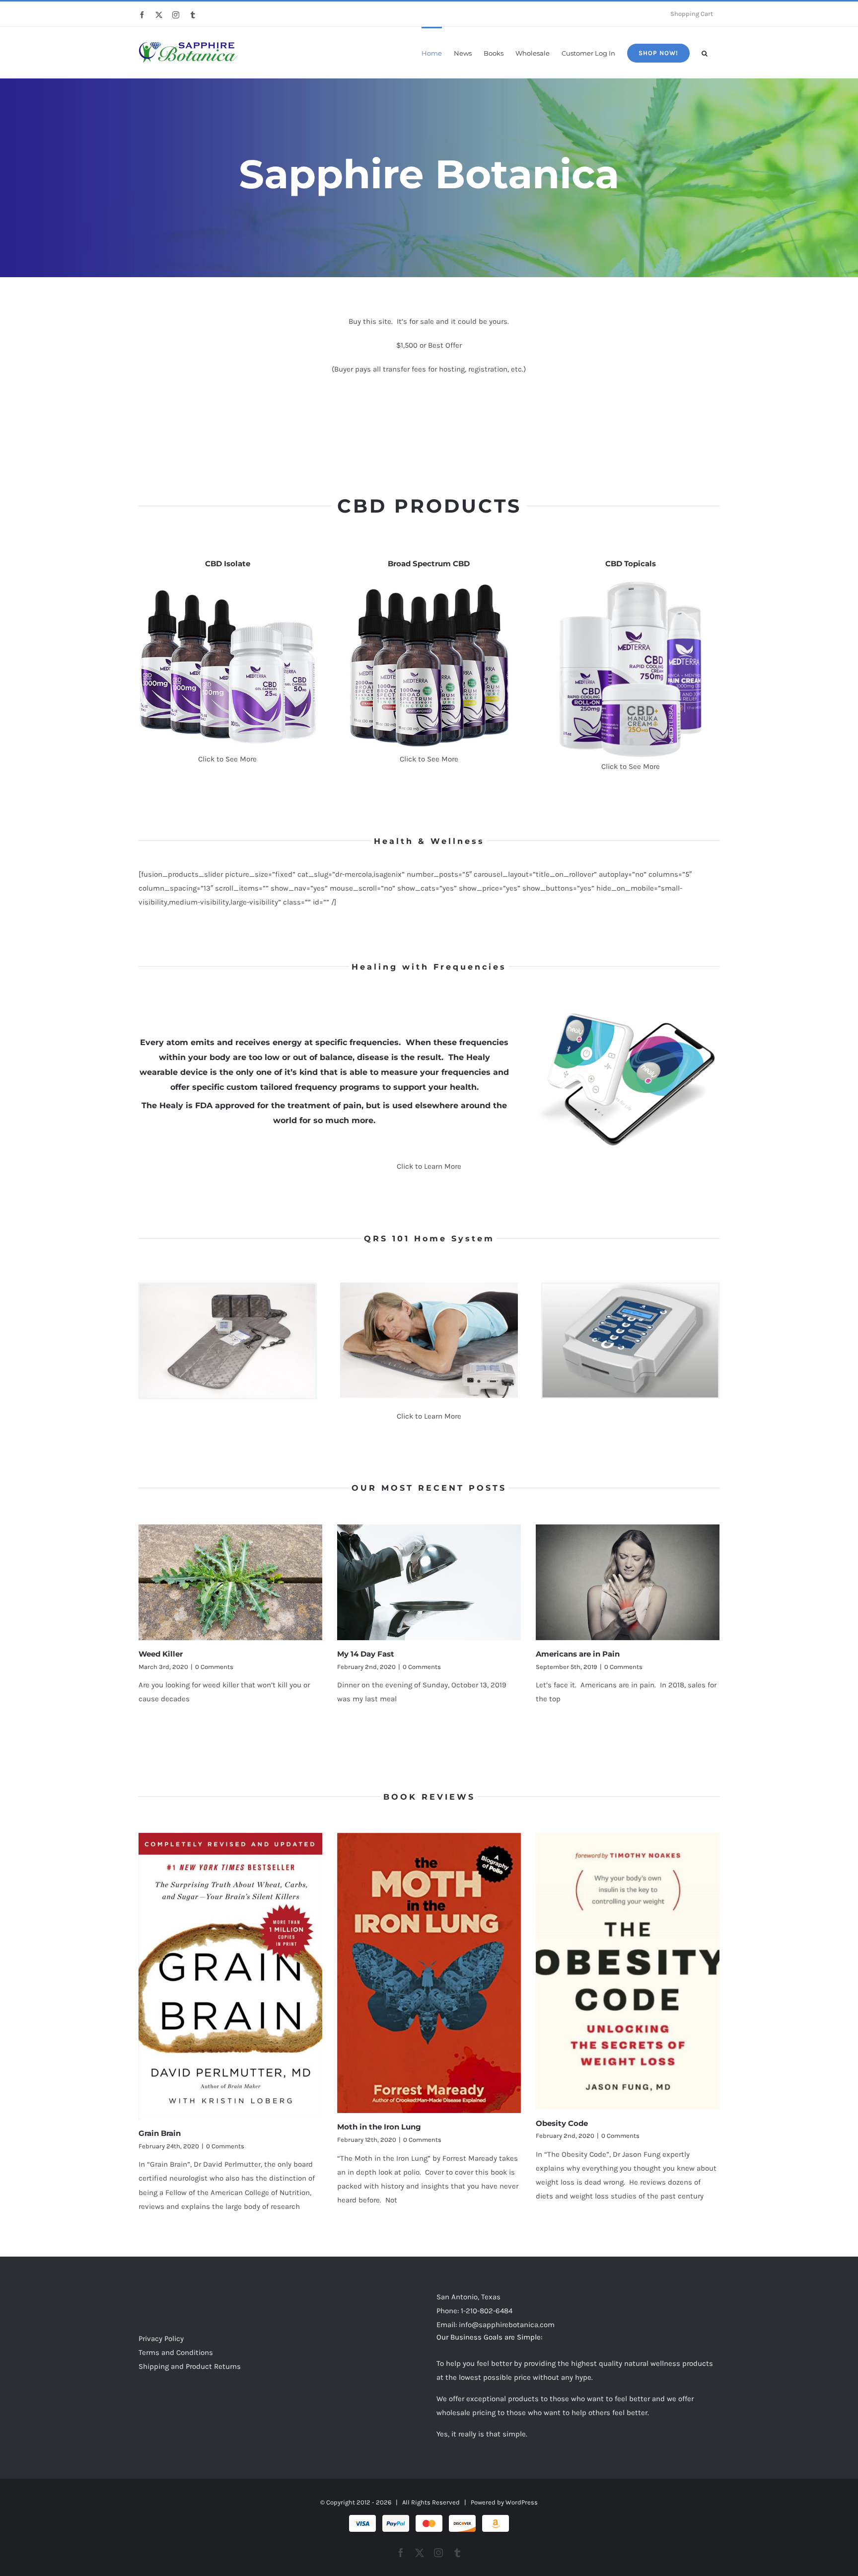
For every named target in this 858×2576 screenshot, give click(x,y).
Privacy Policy (161, 2339)
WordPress (522, 2502)
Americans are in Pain (578, 1654)
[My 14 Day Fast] (429, 1582)
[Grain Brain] (230, 1976)
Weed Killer (161, 1654)
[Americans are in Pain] (628, 1582)
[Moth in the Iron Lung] (429, 1973)
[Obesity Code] (628, 1971)
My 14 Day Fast (366, 1654)
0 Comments (214, 1667)
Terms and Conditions (176, 2352)
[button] (705, 52)
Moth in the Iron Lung (379, 2127)
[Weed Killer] (230, 1582)
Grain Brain (160, 2133)
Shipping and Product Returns (190, 2366)
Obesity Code (562, 2123)
